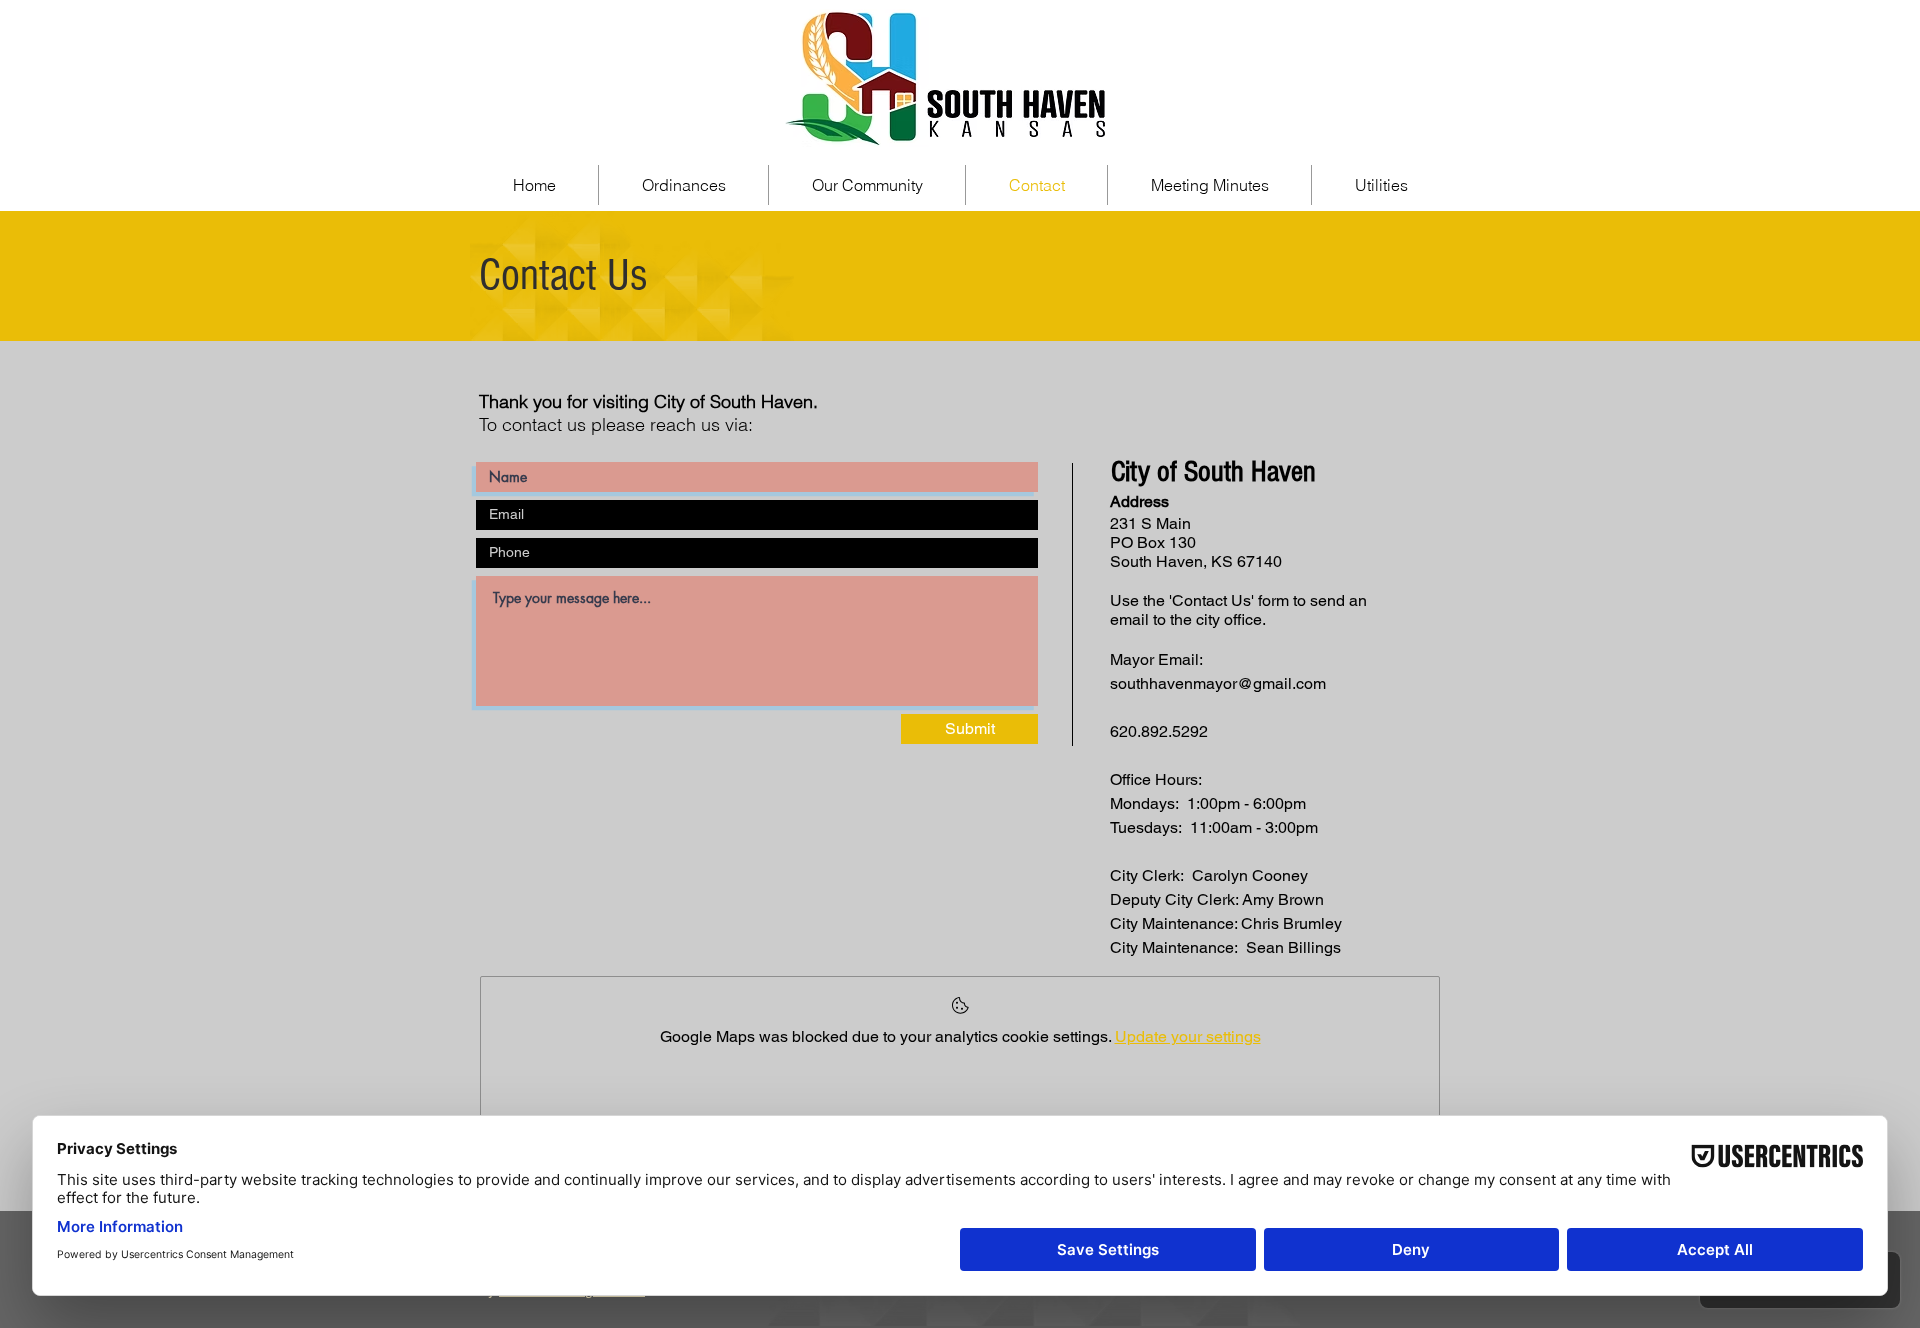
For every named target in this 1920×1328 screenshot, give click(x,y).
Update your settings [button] (1188, 1036)
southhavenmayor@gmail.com (1218, 683)
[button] (867, 185)
